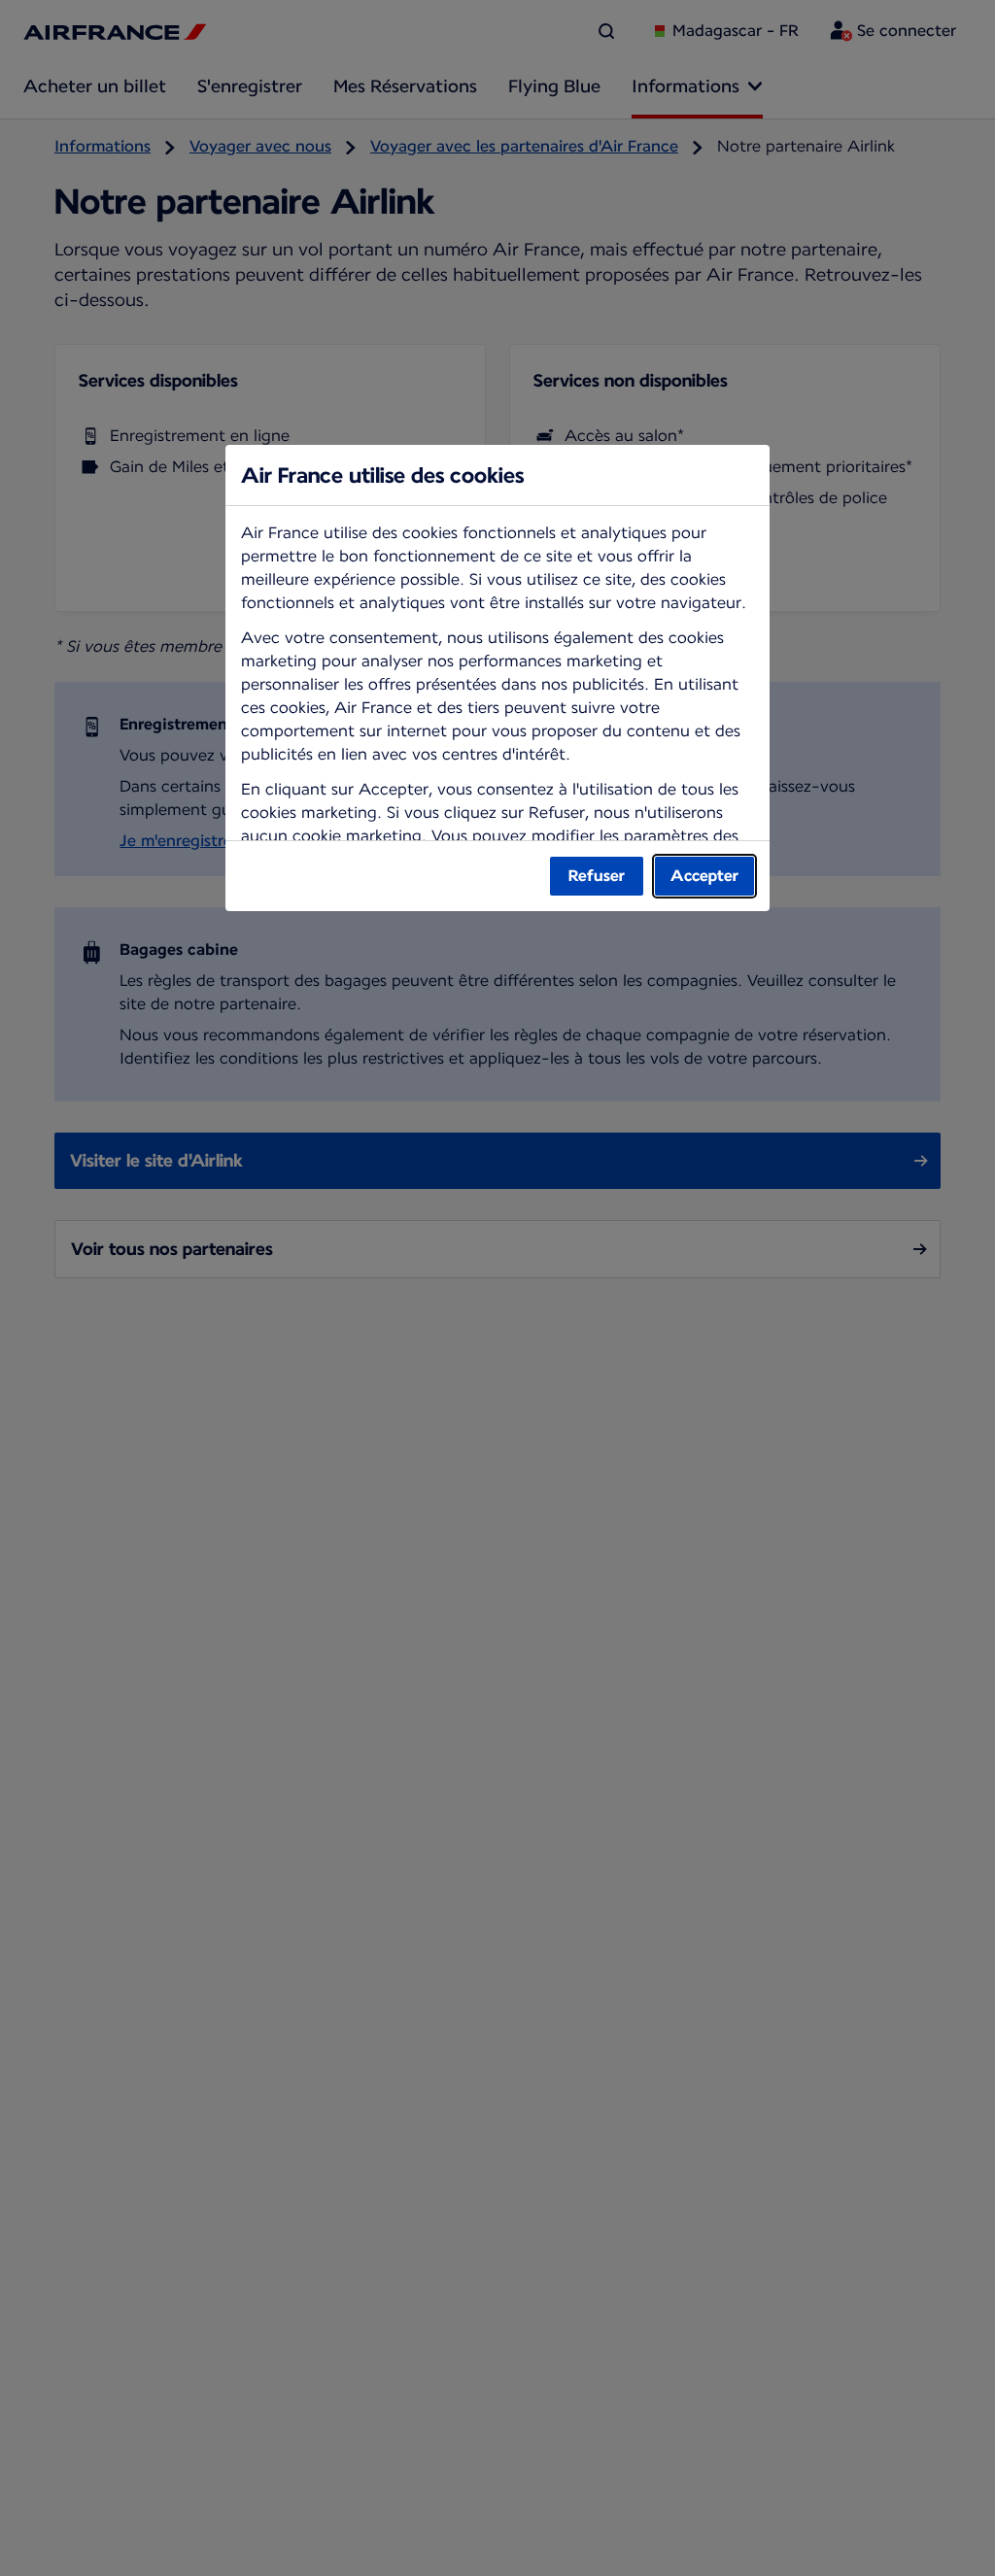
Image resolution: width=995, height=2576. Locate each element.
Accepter (704, 876)
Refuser (597, 876)
